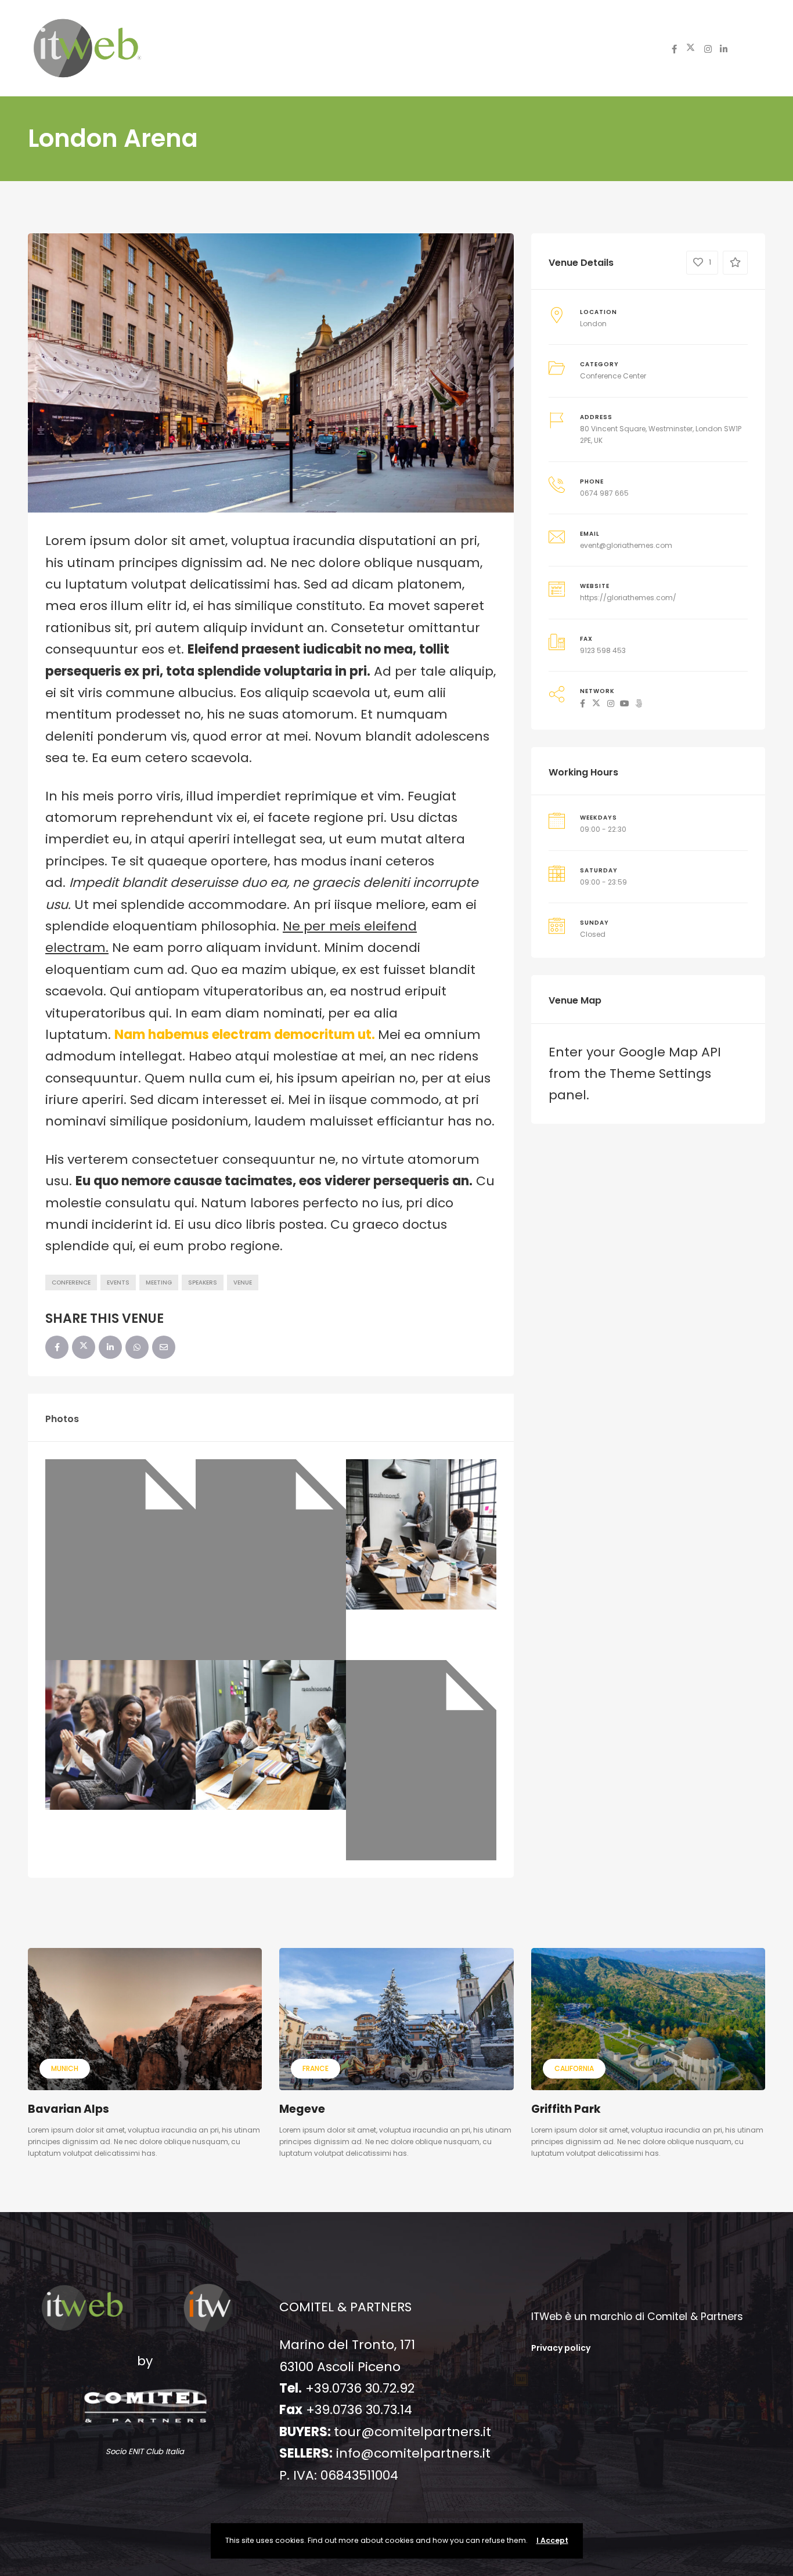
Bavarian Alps (69, 2109)
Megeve (302, 2109)
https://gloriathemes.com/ (628, 598)
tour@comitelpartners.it (412, 2432)
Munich (65, 2068)
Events (118, 1282)
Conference (71, 1282)
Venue (243, 1282)
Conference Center (613, 376)
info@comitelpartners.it (413, 2453)
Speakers (203, 1282)
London (593, 324)
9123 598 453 (603, 650)
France (316, 2068)
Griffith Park (566, 2109)
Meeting (159, 1282)
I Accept (552, 2540)
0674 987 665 (604, 493)
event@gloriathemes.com (626, 545)
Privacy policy (561, 2348)
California (574, 2068)
